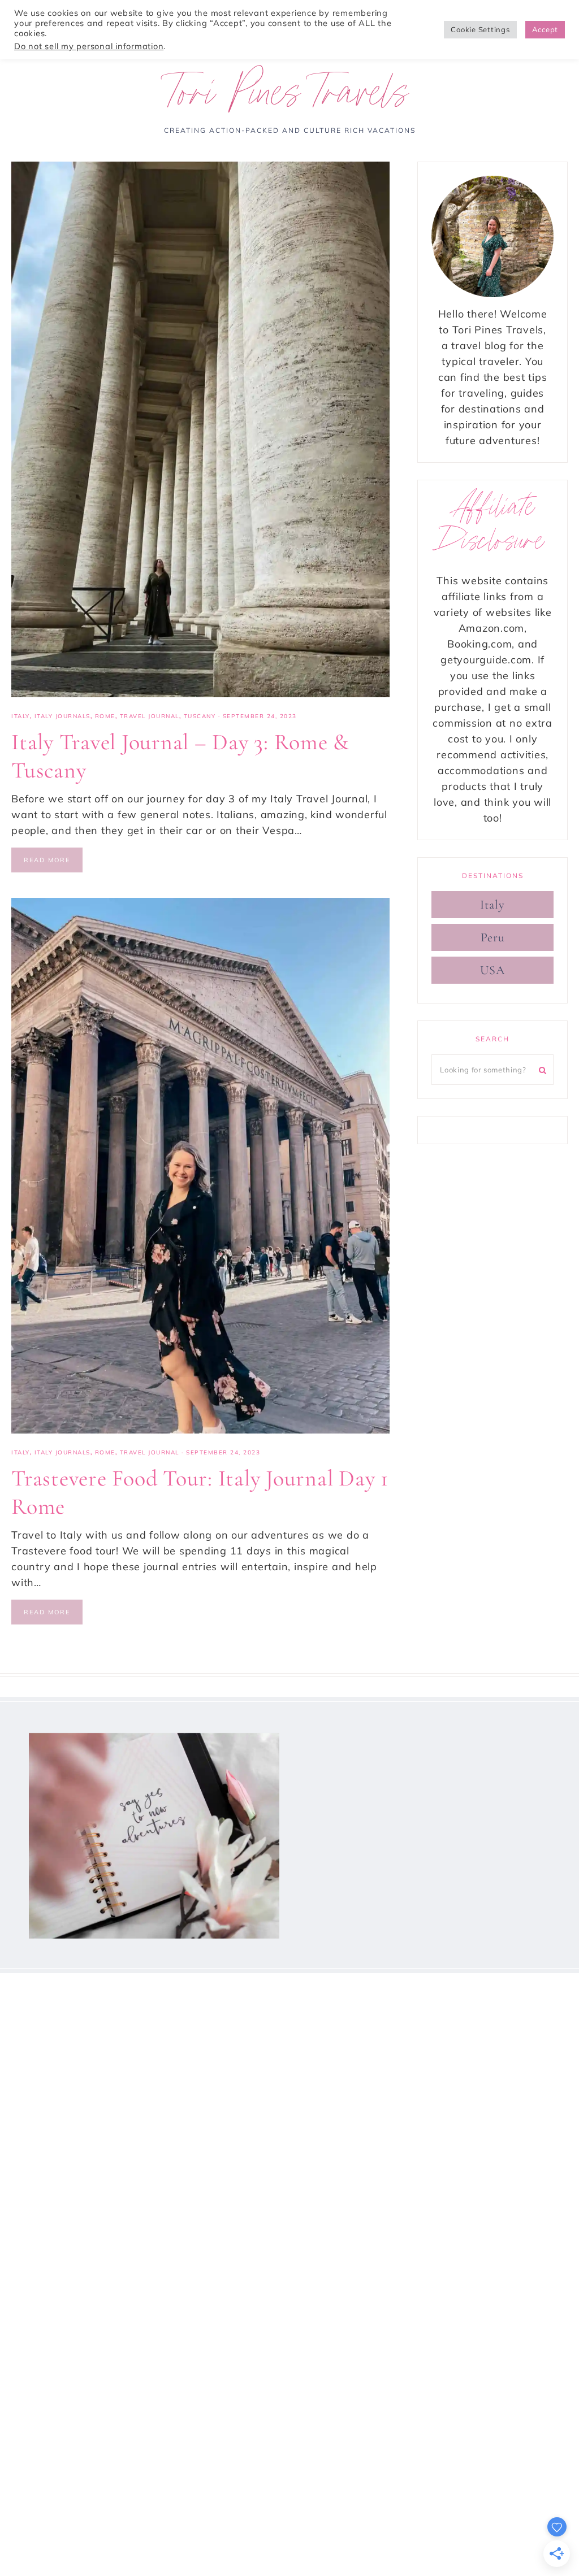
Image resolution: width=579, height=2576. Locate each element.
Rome (105, 716)
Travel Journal (150, 716)
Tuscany (200, 716)
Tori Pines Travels (290, 98)
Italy (21, 716)
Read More (47, 860)
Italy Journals (62, 716)
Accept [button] (545, 29)
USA (492, 970)
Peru (493, 937)
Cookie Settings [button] (480, 29)
